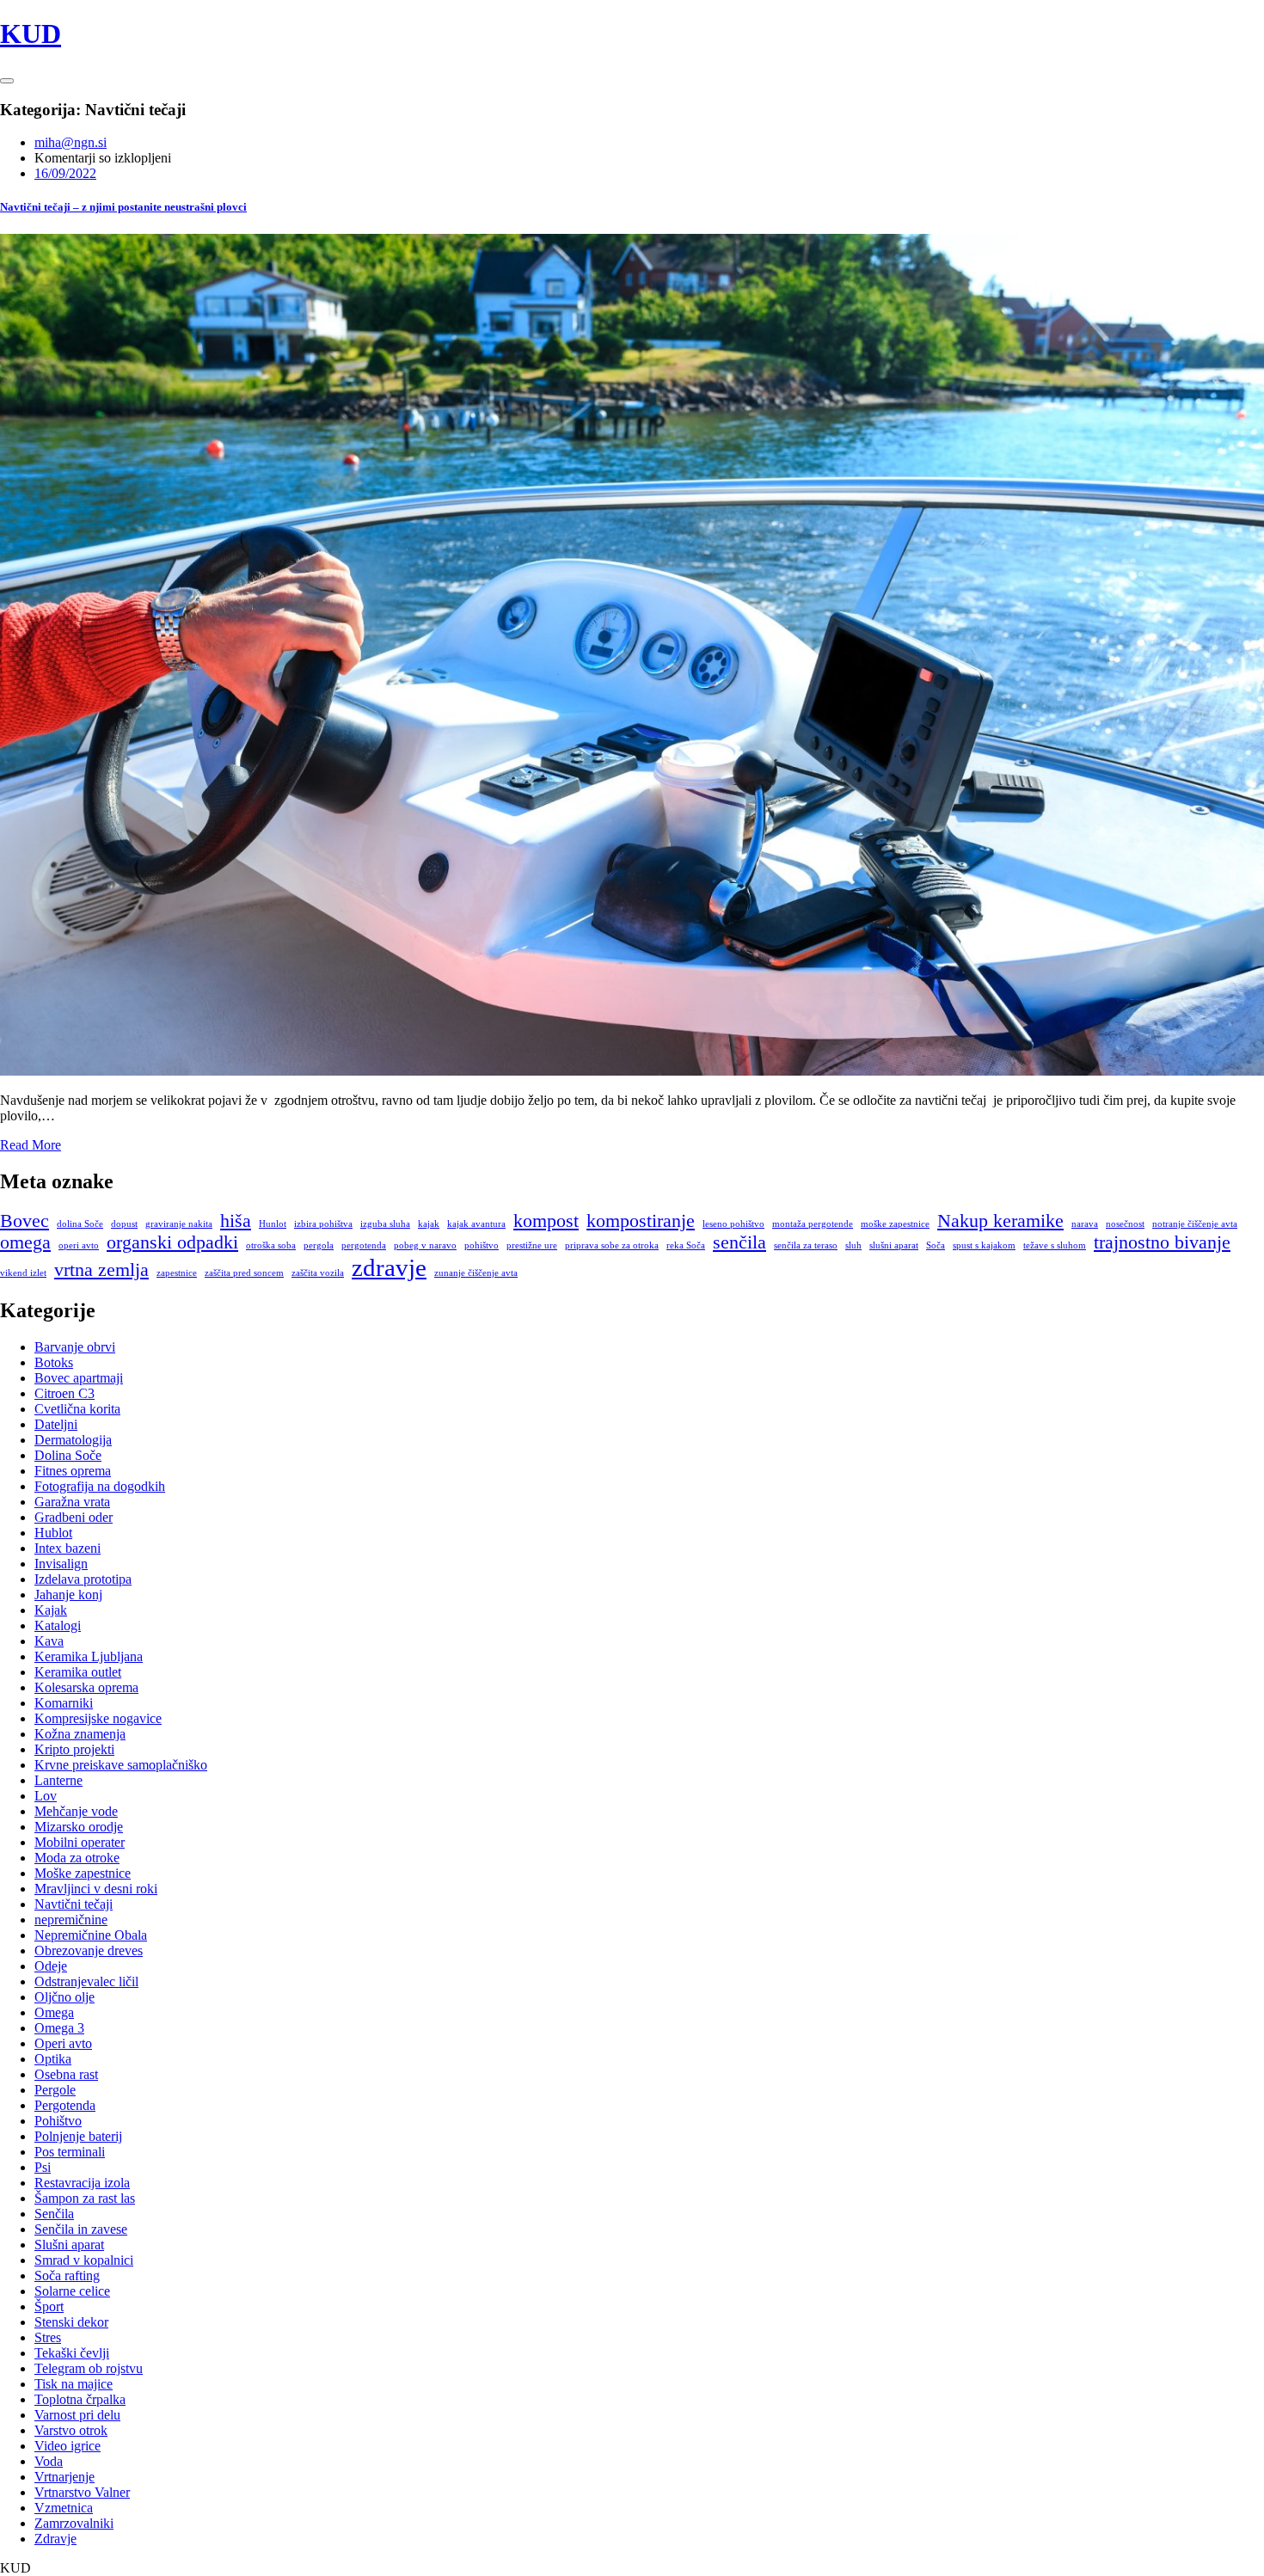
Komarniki (64, 1703)
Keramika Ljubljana (89, 1656)
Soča (936, 1245)
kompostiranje (641, 1221)
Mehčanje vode (76, 1811)
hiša (236, 1221)
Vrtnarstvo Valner (82, 2492)
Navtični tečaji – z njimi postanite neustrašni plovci (123, 207)
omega (25, 1242)
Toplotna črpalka (80, 2399)
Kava (49, 1641)
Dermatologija (73, 1440)
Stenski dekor (71, 2322)
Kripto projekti (74, 1749)
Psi (43, 2167)
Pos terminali (70, 2152)
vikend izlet (23, 1273)
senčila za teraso (806, 1245)
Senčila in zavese (81, 2229)
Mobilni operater (80, 1842)
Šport (49, 2306)
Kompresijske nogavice (98, 1718)
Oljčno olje (64, 1997)
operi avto (79, 1245)
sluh (853, 1245)
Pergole (55, 2090)
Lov (46, 1796)
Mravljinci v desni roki (96, 1889)
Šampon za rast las (85, 2198)
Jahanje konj (68, 1595)
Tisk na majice (74, 2384)
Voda (49, 2461)
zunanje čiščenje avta (476, 1273)
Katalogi (58, 1625)
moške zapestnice (895, 1224)
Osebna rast (66, 2074)
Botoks (54, 1362)
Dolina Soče (68, 1455)
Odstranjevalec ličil (86, 1981)
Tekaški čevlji (72, 2353)
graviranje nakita (179, 1224)
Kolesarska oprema (86, 1687)
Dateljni (56, 1424)
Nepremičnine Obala (91, 1935)
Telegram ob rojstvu (89, 2368)
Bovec (25, 1221)
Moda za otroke (77, 1858)
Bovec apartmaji (79, 1378)
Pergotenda (65, 2105)
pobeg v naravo (425, 1245)
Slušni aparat (69, 2245)
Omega (54, 2012)
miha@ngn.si (71, 142)
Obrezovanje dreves (89, 1950)
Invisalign (61, 1564)
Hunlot (273, 1224)
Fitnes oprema (73, 1471)
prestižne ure (532, 1245)
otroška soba (271, 1245)
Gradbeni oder (74, 1517)
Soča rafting (67, 2275)
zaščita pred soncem (244, 1273)
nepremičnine (71, 1920)
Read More (31, 1145)
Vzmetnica (64, 2508)
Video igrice (67, 2446)
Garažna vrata (72, 1502)
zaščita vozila (318, 1273)
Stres (48, 2337)
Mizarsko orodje (79, 1827)
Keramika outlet (78, 1672)
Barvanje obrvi (75, 1347)
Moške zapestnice (83, 1873)
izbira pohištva (323, 1224)
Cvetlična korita (77, 1409)
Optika (53, 2059)
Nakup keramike (1000, 1221)
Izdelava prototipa (83, 1579)
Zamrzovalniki (74, 2523)
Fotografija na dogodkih (100, 1486)
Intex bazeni (67, 1548)
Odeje (51, 1966)
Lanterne (58, 1780)
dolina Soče (80, 1224)
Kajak (51, 1610)
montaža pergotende (813, 1224)
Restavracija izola (82, 2183)
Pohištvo (58, 2121)
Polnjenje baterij (78, 2136)
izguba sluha (385, 1224)
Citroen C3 (64, 1393)
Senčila (54, 2214)
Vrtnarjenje (64, 2477)
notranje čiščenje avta (1195, 1224)
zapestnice (177, 1273)
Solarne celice (72, 2291)
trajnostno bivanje (1162, 1242)
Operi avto (63, 2043)
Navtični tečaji (74, 1904)
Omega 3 (59, 2028)
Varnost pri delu (77, 2415)
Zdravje (55, 2539)
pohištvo (482, 1245)
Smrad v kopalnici (84, 2260)
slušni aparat (894, 1245)
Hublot (53, 1533)
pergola (319, 1245)
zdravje (389, 1267)
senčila (739, 1242)
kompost (546, 1221)
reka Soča (686, 1245)
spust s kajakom (984, 1245)
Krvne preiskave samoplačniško (121, 1765)
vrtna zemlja (101, 1270)
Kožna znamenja (80, 1734)
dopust (124, 1224)
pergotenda (364, 1245)
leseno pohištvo (733, 1224)
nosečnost (1125, 1224)
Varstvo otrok (71, 2430)
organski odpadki (172, 1242)
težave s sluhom (1055, 1245)
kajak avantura (476, 1224)
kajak (429, 1224)
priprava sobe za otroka (612, 1245)
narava (1085, 1224)
